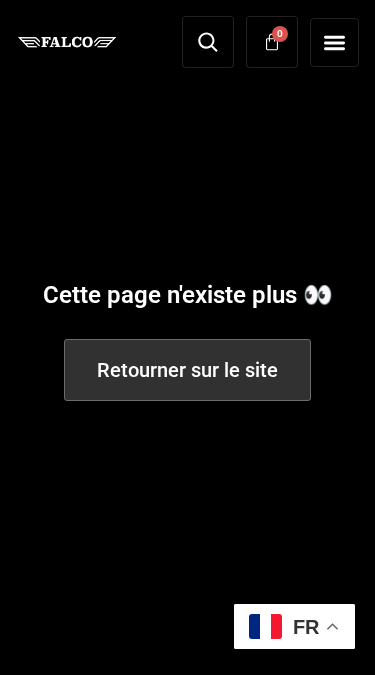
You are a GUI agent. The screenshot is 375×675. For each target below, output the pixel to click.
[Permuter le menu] (334, 42)
